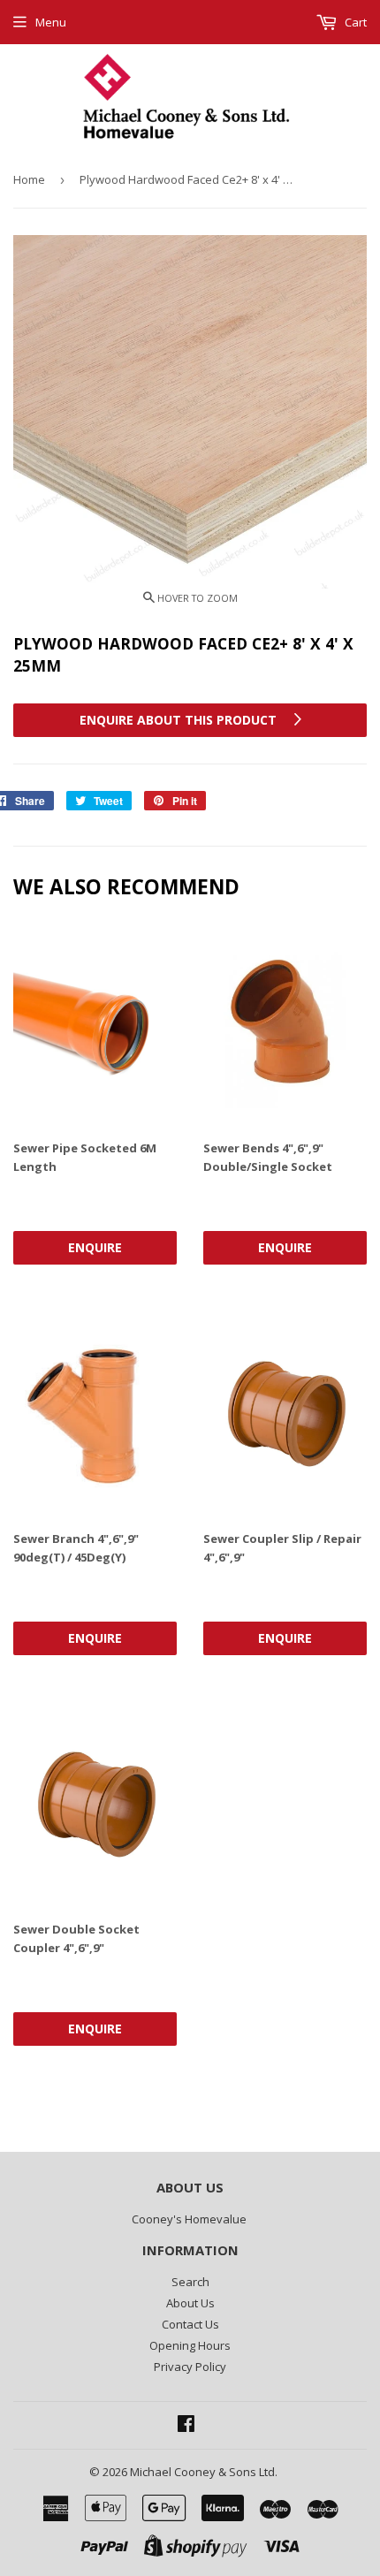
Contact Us (190, 2324)
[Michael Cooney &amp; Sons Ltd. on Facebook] (186, 2426)
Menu (51, 22)
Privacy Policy (190, 2367)
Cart (354, 22)
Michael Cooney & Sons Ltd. (204, 2472)
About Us (190, 2303)
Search (190, 2282)
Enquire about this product (180, 720)
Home (29, 179)
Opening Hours (190, 2345)
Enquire (95, 1247)
